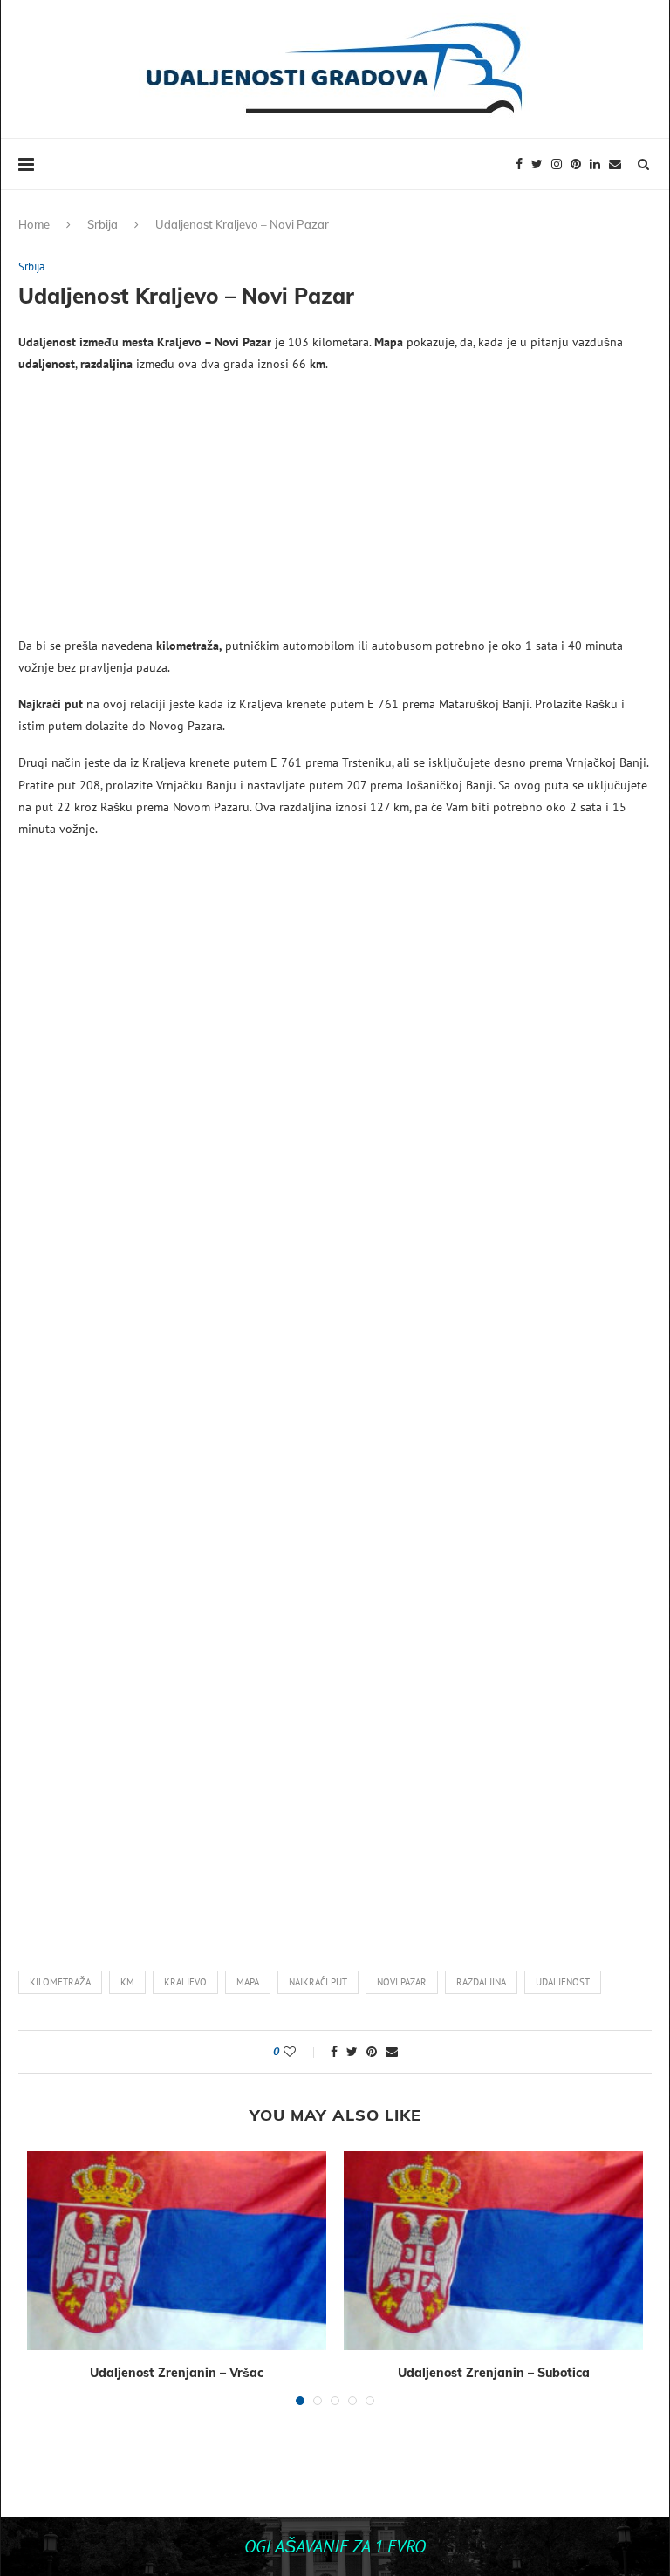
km (127, 1982)
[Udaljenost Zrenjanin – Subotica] (493, 2251)
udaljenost (563, 1982)
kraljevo (185, 1982)
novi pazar (402, 1982)
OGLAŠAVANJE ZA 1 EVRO (335, 2546)
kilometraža (60, 1982)
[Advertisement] (335, 513)
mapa (248, 1982)
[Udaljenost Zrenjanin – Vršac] (177, 2251)
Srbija (103, 224)
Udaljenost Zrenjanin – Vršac (177, 2373)
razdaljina (481, 1982)
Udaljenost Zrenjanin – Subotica (494, 2373)
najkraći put (318, 1982)
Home (34, 224)
